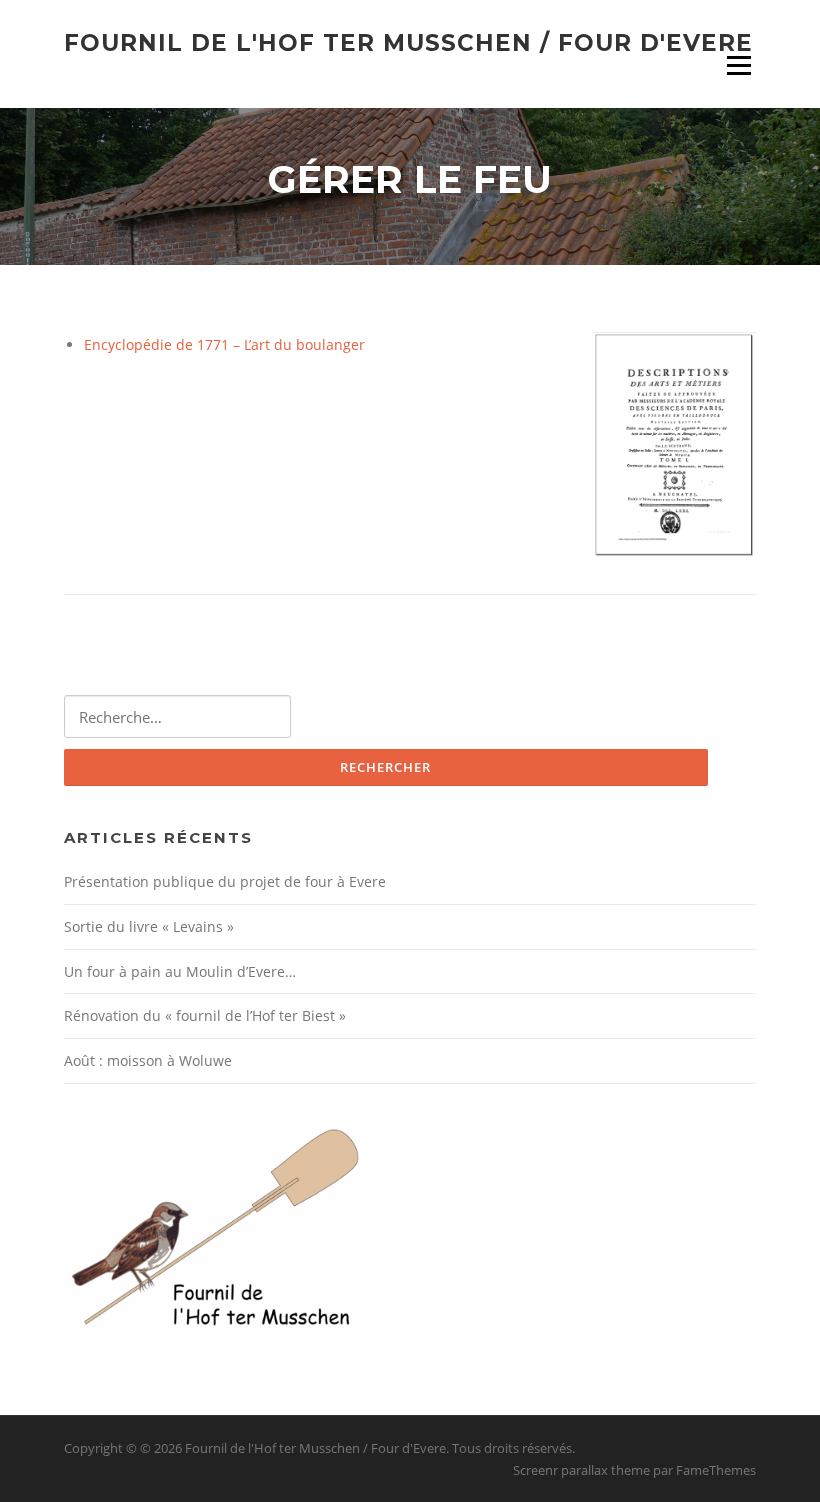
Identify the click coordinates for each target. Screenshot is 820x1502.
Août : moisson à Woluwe (148, 1060)
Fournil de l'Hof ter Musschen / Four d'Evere (408, 42)
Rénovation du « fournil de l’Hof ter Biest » (205, 1015)
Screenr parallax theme (581, 1470)
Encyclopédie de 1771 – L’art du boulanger (224, 344)
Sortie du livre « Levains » (149, 926)
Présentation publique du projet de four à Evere (225, 881)
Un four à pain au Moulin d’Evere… (180, 971)
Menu (738, 65)
